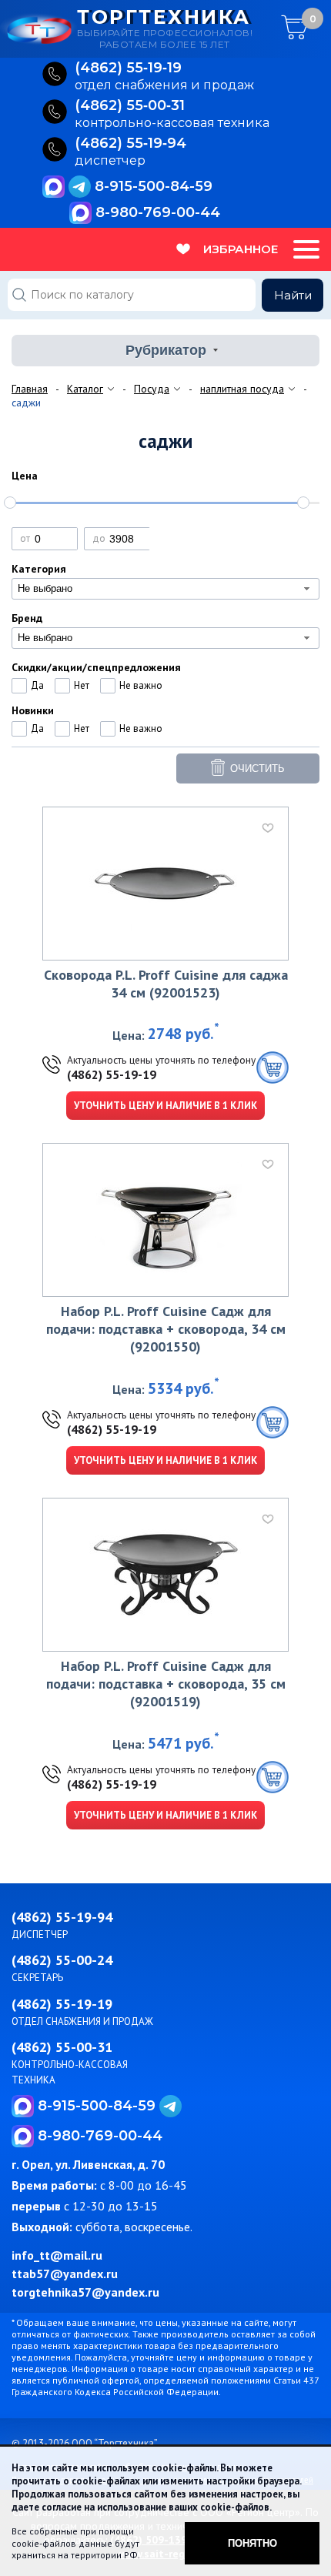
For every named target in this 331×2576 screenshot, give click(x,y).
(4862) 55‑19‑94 (130, 144)
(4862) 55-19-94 (62, 1917)
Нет (82, 685)
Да (37, 685)
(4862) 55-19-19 (112, 1074)
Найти (293, 295)
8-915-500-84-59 (154, 186)
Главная (30, 389)
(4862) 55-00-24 (62, 1960)
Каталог (85, 389)
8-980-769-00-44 (158, 212)
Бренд (27, 618)
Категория (39, 569)
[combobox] (165, 589)
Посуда (152, 389)
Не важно (141, 685)
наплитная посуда (242, 389)
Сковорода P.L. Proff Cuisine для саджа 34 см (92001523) (166, 984)
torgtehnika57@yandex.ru (85, 2292)
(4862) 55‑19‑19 (128, 68)
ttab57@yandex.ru (65, 2274)
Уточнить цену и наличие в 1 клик (165, 1106)
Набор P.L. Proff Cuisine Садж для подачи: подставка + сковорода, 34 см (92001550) (166, 1329)
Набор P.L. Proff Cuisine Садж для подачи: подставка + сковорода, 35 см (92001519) (166, 1684)
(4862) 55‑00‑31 (130, 106)
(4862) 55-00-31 (62, 2047)
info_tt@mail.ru (57, 2255)
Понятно (252, 2543)
